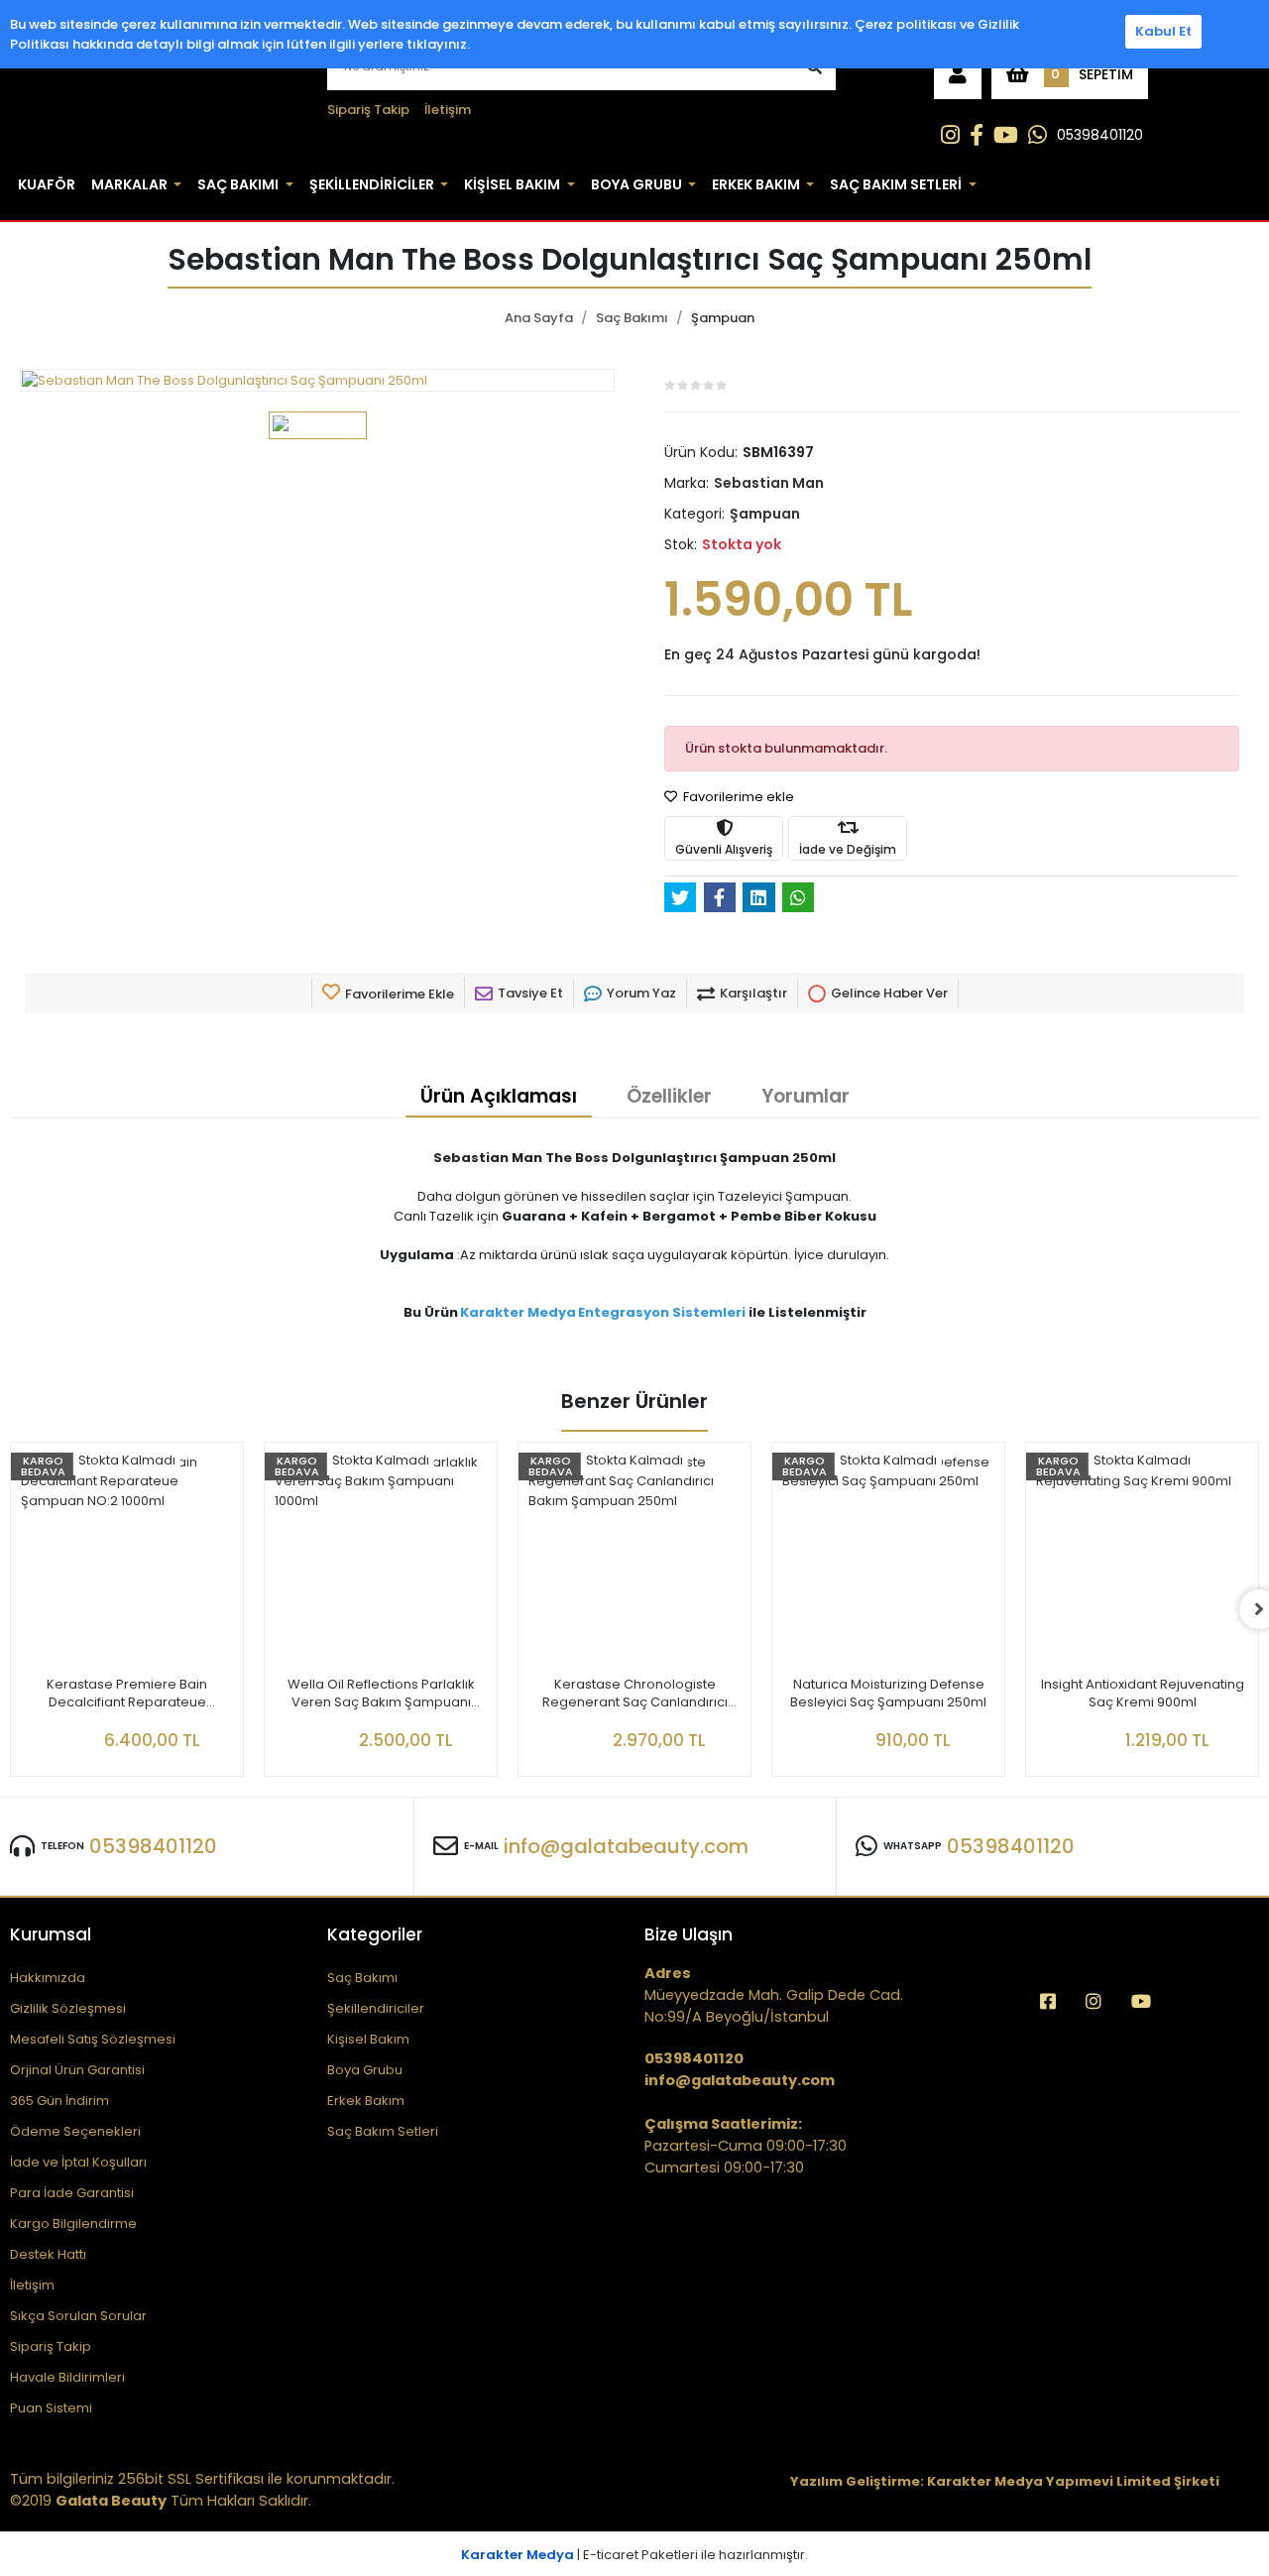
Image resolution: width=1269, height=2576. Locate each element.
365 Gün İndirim (59, 2101)
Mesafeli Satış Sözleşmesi (93, 2039)
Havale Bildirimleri (67, 2377)
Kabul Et (1163, 31)
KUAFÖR (47, 184)
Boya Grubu (365, 2070)
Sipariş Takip (368, 110)
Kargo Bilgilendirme (73, 2224)
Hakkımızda (48, 1978)
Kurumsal (51, 1934)
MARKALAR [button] (129, 184)
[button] (958, 74)
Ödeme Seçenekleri (75, 2131)
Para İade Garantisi (72, 2193)
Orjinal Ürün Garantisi (77, 2070)
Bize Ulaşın (689, 1934)
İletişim (448, 110)
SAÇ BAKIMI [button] (238, 184)
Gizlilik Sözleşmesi (68, 2008)
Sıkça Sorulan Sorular (78, 2316)
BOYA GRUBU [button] (636, 184)
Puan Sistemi (51, 2408)
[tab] (499, 1098)
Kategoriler (375, 1934)
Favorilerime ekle (737, 797)
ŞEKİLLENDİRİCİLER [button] (372, 184)
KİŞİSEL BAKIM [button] (512, 184)
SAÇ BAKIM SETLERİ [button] (896, 184)
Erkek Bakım (366, 2101)
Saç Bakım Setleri (383, 2131)
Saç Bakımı (362, 1978)
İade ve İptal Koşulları (78, 2162)
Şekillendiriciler (376, 2008)
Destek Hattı (48, 2254)
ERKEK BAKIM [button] (756, 184)
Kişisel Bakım (368, 2039)
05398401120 (1100, 135)
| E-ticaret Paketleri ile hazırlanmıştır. (634, 2555)
